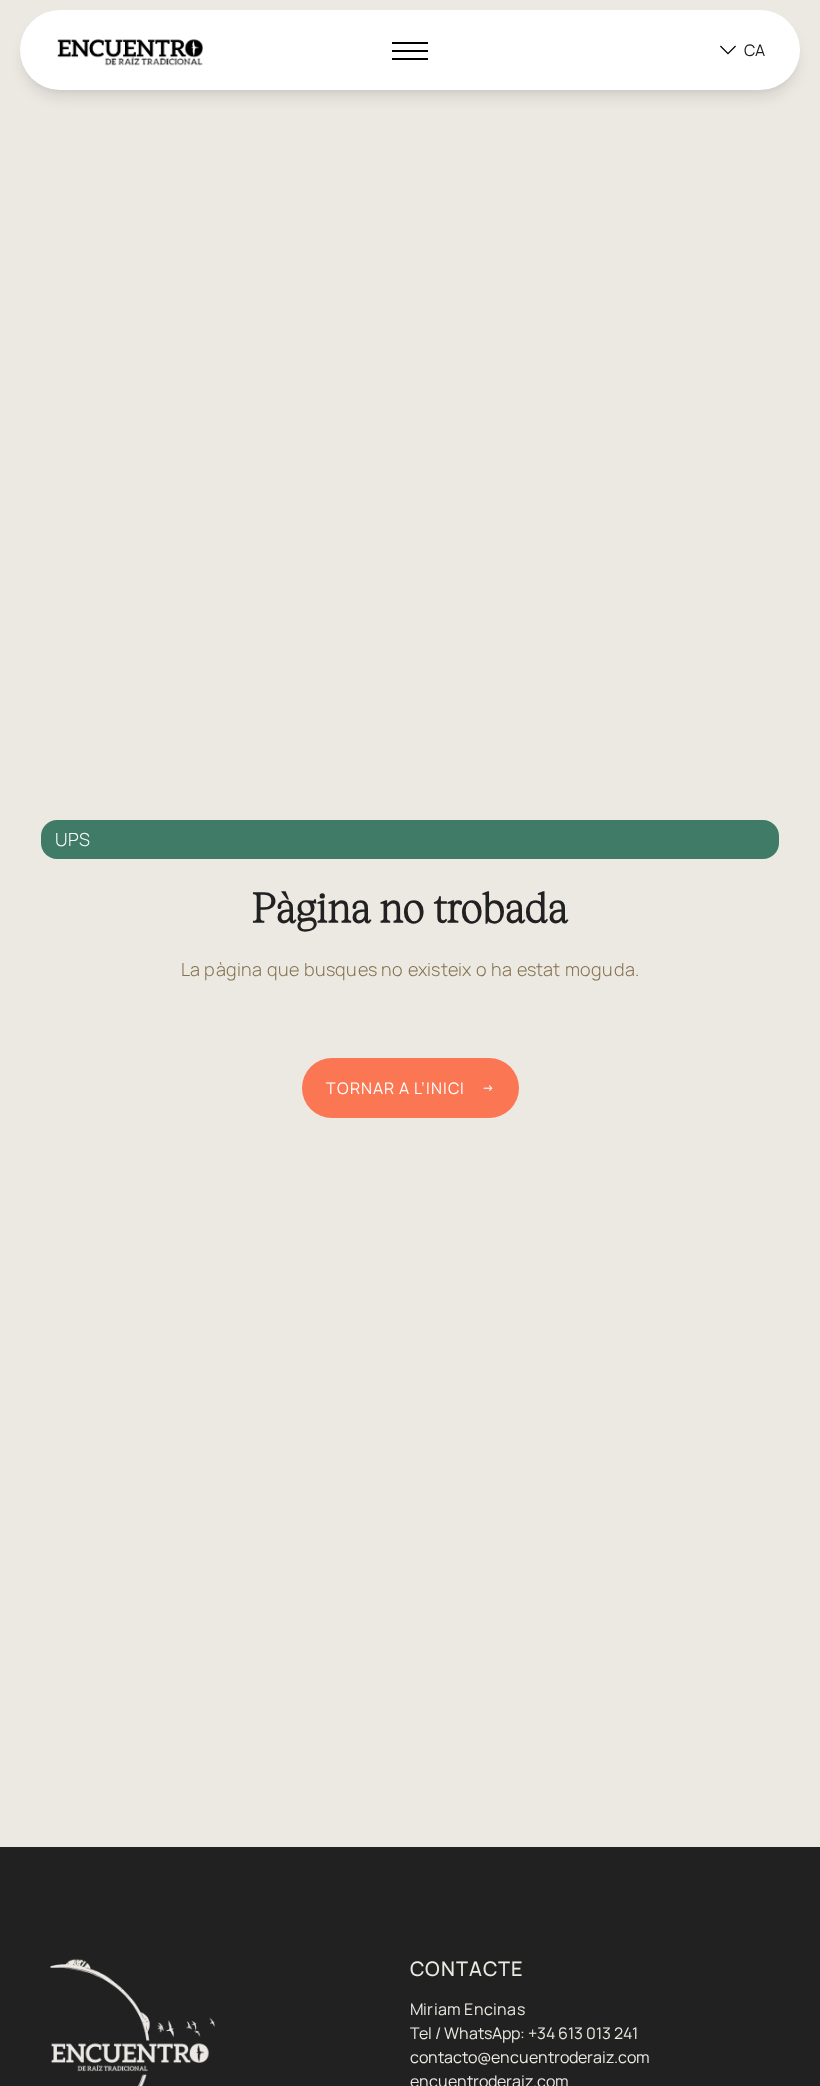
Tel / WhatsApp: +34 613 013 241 (524, 2033)
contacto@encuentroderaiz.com (530, 2057)
